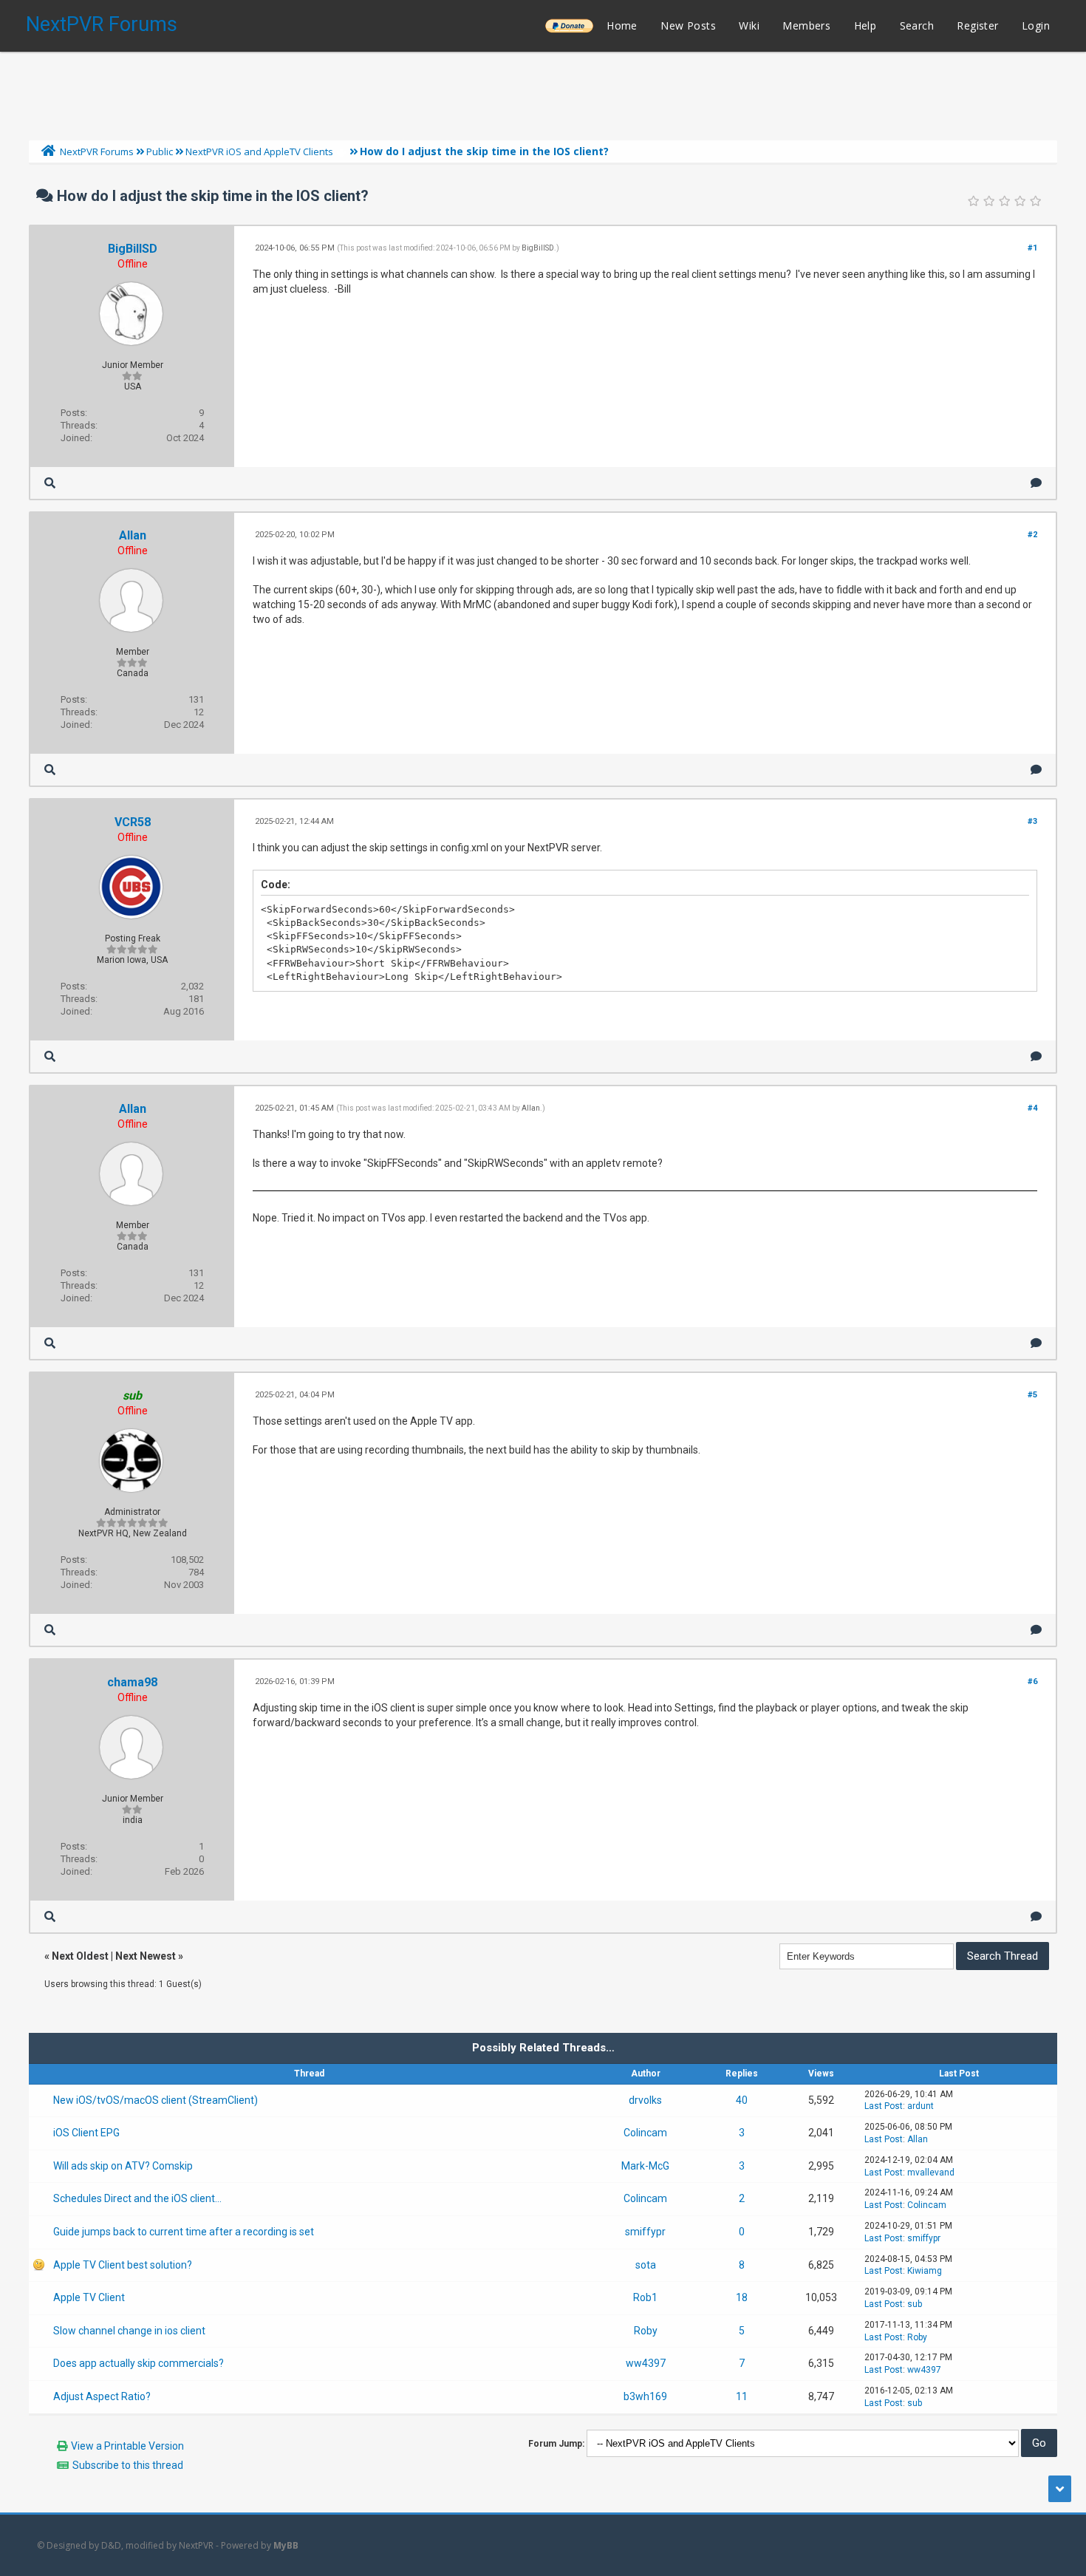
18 (742, 2297)
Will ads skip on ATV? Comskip (123, 2166)
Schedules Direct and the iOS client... (137, 2198)
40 (742, 2100)
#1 (1032, 248)
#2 (1032, 535)
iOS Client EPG (86, 2133)
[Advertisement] (543, 92)
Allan (133, 535)
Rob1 (645, 2297)
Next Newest (146, 1956)
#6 (1032, 1681)
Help (865, 25)
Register (977, 25)
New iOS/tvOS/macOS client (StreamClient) (156, 2100)
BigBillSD (133, 249)
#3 (1032, 821)
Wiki (749, 25)
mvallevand (931, 2173)
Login (1036, 25)
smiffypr (645, 2232)
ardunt (921, 2106)
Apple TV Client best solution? (123, 2265)
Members (806, 25)
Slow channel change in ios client (129, 2331)
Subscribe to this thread (128, 2465)
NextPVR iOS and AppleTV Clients (259, 151)
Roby (646, 2331)
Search (917, 25)
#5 (1032, 1395)
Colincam (645, 2133)
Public (160, 151)
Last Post (884, 2106)
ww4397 (646, 2363)
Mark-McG (645, 2166)
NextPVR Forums (102, 24)
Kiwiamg (925, 2271)
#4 (1032, 1108)
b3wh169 (645, 2396)
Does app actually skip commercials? (139, 2363)
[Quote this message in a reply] (1036, 483)
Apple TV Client (89, 2297)
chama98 (132, 1682)
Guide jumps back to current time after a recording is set (184, 2232)
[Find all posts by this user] (50, 483)
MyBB (286, 2545)
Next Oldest (80, 1956)
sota (646, 2265)
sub (915, 2304)
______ (569, 25)
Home (622, 25)
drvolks (645, 2100)
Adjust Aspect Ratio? (102, 2396)
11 (742, 2396)
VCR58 (133, 822)
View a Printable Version (127, 2446)
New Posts (688, 25)
